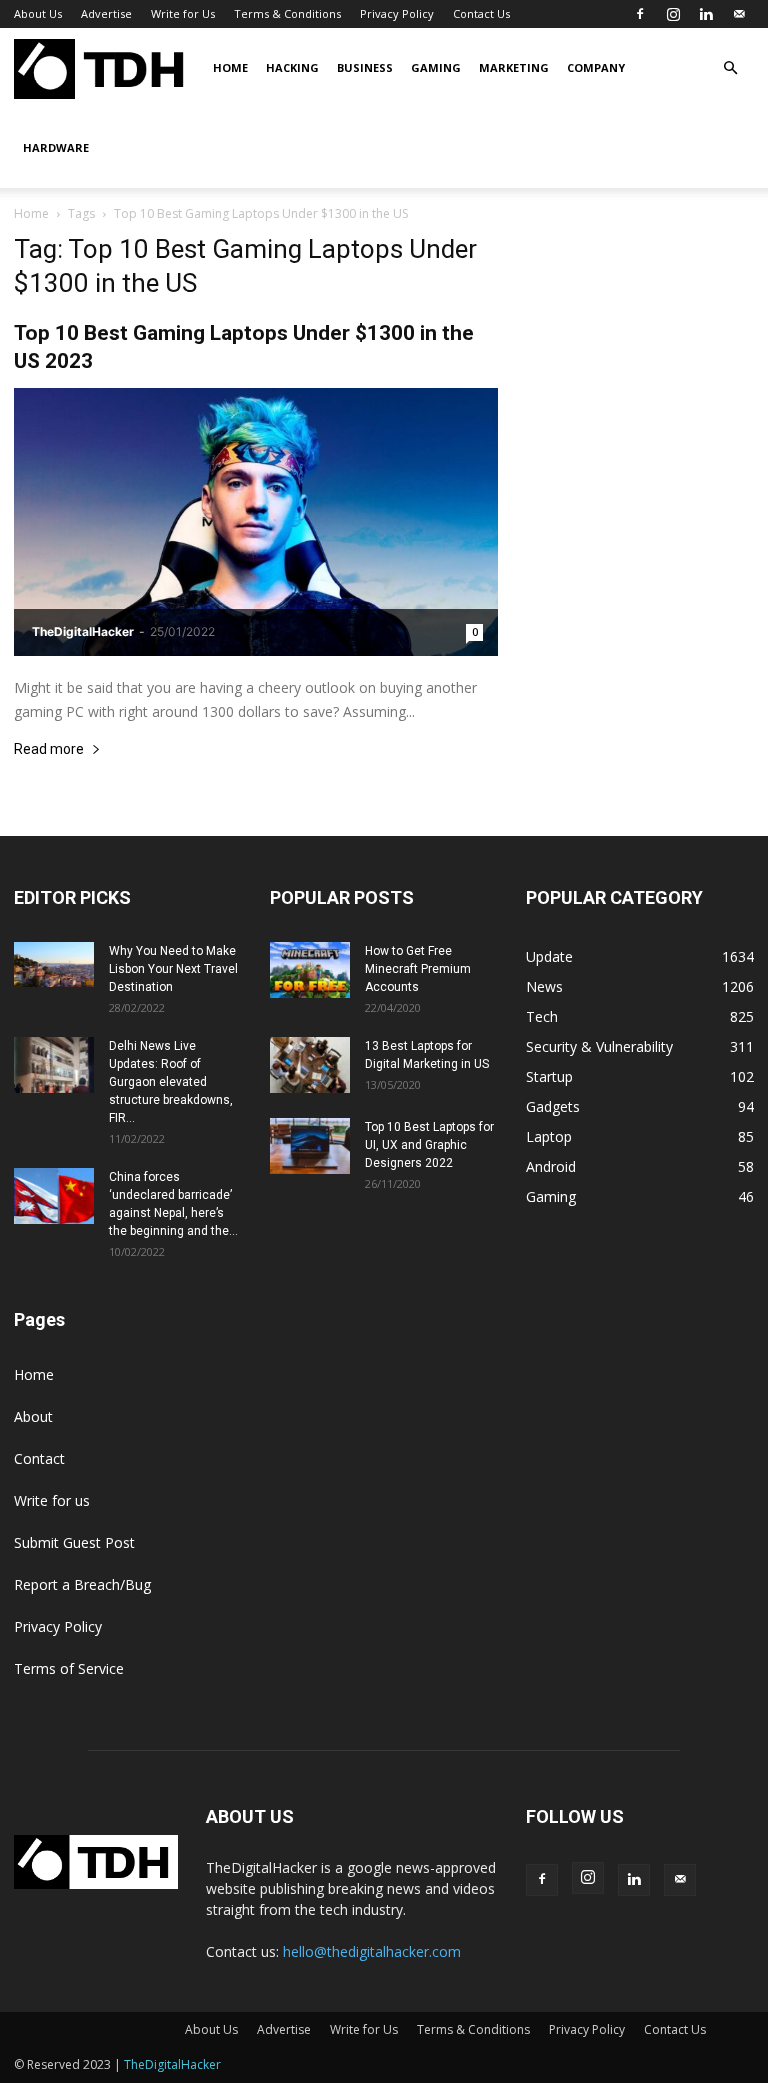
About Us (38, 13)
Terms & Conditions (287, 13)
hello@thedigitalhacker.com (372, 1951)
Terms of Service (69, 1668)
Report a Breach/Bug (82, 1584)
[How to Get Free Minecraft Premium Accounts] (310, 970)
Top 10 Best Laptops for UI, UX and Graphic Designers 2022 (429, 1145)
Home (230, 67)
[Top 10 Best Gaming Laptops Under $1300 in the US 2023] (256, 522)
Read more (49, 749)
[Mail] (739, 14)
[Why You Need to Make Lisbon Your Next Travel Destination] (54, 964)
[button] (730, 68)
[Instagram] (673, 14)
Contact (39, 1458)
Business (365, 67)
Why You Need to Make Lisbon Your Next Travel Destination (173, 969)
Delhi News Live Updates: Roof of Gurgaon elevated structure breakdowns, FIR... (171, 1082)
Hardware (56, 147)
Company (596, 67)
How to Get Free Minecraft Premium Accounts (418, 969)
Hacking (292, 67)
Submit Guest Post (74, 1542)
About (33, 1416)
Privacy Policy (397, 13)
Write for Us (183, 13)
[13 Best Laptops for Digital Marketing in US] (310, 1065)
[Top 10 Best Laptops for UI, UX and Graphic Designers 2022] (310, 1146)
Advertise (106, 13)
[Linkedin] (706, 14)
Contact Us (481, 13)
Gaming (436, 67)
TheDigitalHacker (83, 631)
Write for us (52, 1500)
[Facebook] (640, 14)
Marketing (514, 67)
